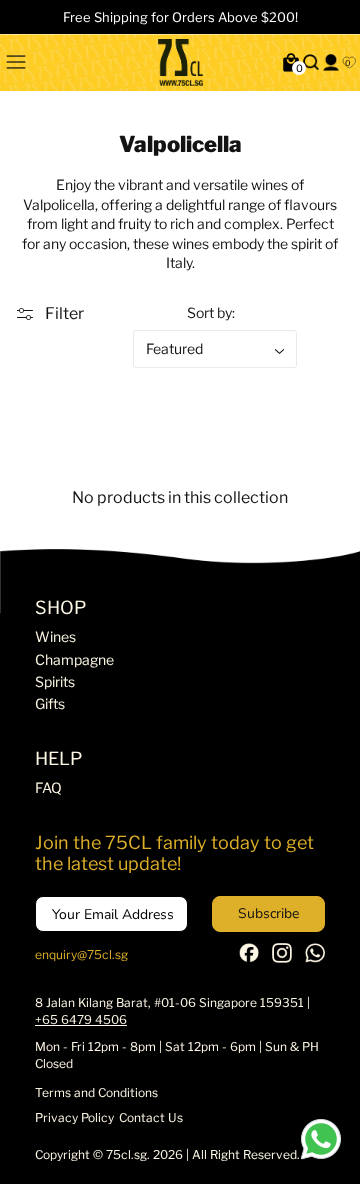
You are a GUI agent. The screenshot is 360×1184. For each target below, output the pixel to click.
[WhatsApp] (315, 958)
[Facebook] (249, 957)
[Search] (311, 62)
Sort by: (211, 312)
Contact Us (151, 1117)
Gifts (50, 703)
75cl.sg (126, 1154)
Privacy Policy (74, 1117)
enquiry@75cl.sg (81, 954)
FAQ (48, 787)
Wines (55, 636)
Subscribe (268, 913)
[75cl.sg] (180, 62)
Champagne (74, 659)
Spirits (55, 681)
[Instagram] (282, 958)
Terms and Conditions (96, 1092)
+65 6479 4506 (81, 1019)
